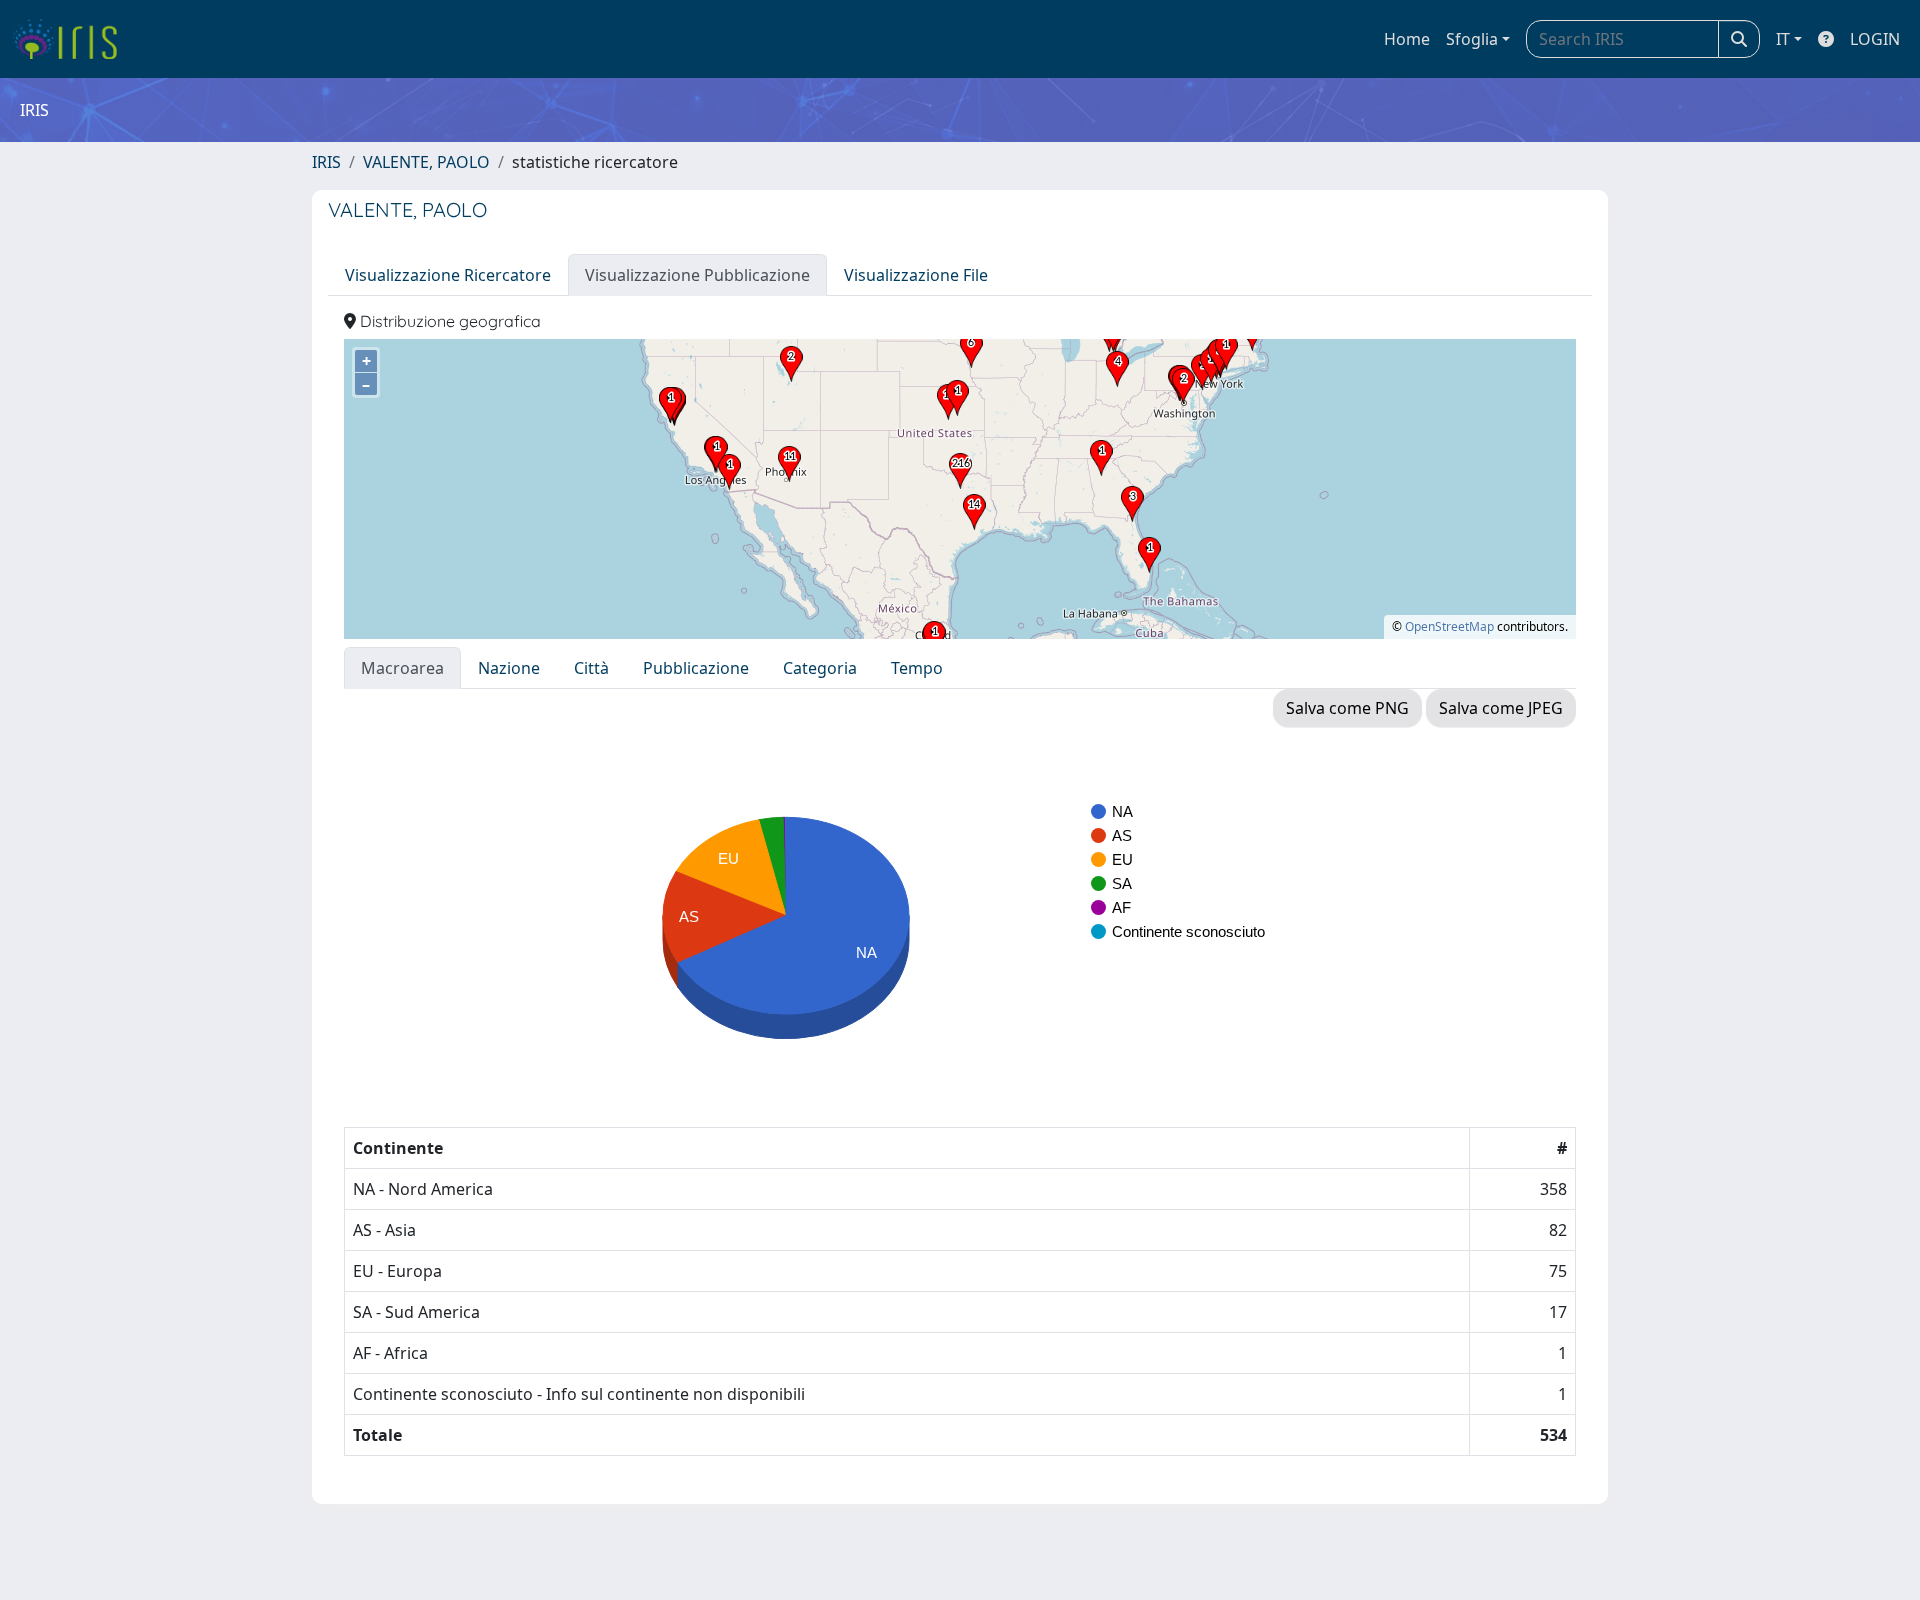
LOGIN (1875, 39)
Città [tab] (591, 668)
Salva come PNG (1347, 708)
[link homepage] (72, 39)
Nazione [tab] (509, 668)
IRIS (326, 162)
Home (1407, 39)
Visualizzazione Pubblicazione (697, 275)
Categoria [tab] (820, 668)
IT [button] (1783, 39)
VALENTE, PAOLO (426, 162)
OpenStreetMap (1449, 626)
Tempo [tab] (917, 668)
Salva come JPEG (1501, 708)
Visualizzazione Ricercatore (448, 275)
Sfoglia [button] (1472, 39)
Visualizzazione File (916, 275)
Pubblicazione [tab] (696, 668)
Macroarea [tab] (402, 668)
